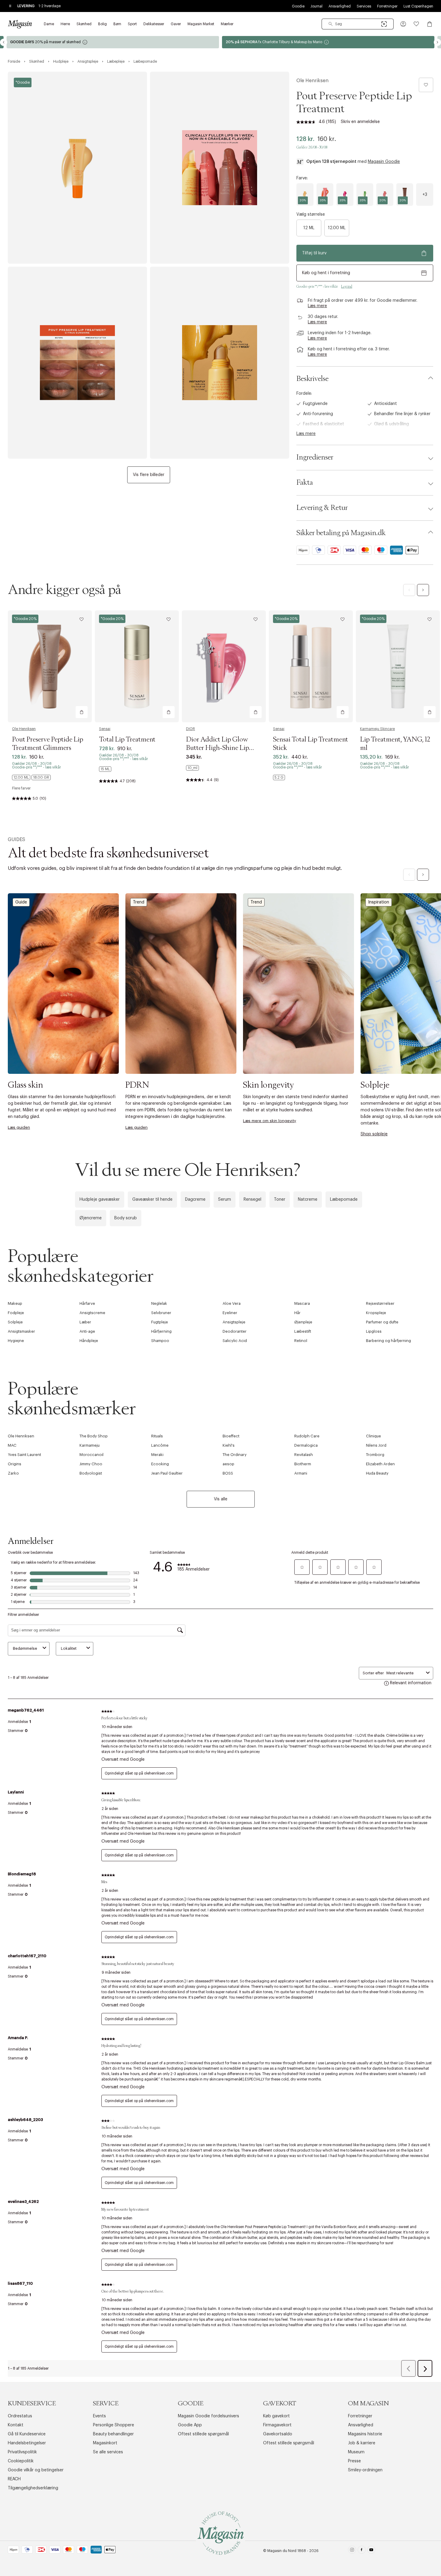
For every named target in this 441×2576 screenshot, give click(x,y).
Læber (85, 1322)
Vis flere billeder (149, 475)
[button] (403, 24)
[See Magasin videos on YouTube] (371, 2551)
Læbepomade (344, 1200)
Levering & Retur (322, 508)
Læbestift (303, 1331)
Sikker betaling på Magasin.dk (341, 533)
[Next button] (437, 42)
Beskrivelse (312, 379)
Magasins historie (365, 2434)
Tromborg (375, 1455)
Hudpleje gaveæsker (100, 1200)
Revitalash (304, 1455)
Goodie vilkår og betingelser (36, 2470)
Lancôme (160, 1445)
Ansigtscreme (92, 1313)
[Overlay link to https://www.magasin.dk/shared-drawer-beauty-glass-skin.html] (63, 983)
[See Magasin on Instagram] (352, 2551)
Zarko (13, 1473)
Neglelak (159, 1303)
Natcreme (308, 1200)
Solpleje (15, 1322)
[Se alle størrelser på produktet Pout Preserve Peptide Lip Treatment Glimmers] (31, 777)
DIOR (190, 729)
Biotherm (303, 1464)
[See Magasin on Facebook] (362, 2551)
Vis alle (221, 1499)
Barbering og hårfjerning (388, 1341)
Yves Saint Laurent (24, 1455)
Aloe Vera (232, 1303)
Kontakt (16, 2425)
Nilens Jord (376, 1445)
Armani (301, 1473)
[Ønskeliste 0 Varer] (416, 24)
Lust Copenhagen (418, 6)
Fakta (305, 483)
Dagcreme (195, 1200)
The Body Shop (94, 1436)
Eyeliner (230, 1313)
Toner (280, 1200)
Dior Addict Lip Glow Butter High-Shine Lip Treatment (217, 748)
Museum (356, 2452)
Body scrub (126, 1218)
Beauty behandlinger (113, 2434)
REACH (14, 2479)
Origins (15, 1464)
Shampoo (160, 1341)
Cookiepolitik (21, 2461)
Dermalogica (306, 1445)
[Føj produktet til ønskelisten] (426, 85)
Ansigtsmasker (21, 1331)
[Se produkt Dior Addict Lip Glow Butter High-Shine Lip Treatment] (224, 666)
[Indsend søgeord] (331, 24)
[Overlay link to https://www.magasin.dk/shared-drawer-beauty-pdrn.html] (181, 983)
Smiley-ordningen (365, 2470)
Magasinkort (105, 2443)
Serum (225, 1200)
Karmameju (90, 1445)
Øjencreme (91, 1218)
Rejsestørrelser (380, 1303)
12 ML (309, 228)
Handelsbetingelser (27, 2443)
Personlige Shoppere (114, 2425)
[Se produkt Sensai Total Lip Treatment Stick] (311, 666)
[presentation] (425, 195)
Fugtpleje (160, 1322)
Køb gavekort (276, 2416)
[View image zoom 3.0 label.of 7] (77, 363)
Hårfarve (87, 1303)
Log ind (347, 286)
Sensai (105, 729)
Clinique (373, 1436)
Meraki (157, 1455)
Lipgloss (374, 1331)
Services (364, 6)
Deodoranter (235, 1331)
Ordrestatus (20, 2416)
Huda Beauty (377, 1473)
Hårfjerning (161, 1331)
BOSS (228, 1473)
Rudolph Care (307, 1436)
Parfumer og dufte (382, 1322)
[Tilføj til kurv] (82, 712)
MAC (12, 1445)
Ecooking (160, 1464)
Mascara (302, 1303)
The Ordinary (235, 1455)
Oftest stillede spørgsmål (203, 2434)
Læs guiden (19, 1127)
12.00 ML (337, 228)
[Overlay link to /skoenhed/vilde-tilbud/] (328, 42)
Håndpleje (89, 1341)
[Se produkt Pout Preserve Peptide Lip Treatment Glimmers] (50, 666)
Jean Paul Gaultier (167, 1473)
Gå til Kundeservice (27, 2434)
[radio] (305, 195)
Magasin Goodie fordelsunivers (208, 2416)
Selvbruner (161, 1313)
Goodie (298, 6)
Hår (297, 1313)
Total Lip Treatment (127, 740)
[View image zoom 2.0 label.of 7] (220, 168)
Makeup (15, 1303)
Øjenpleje (303, 1322)
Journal (316, 6)
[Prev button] (4, 42)
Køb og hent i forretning (326, 273)
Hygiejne (16, 1341)
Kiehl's (229, 1445)
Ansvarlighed (340, 6)
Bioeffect (231, 1436)
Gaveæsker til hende (152, 1200)
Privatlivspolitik (22, 2452)
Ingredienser (315, 457)
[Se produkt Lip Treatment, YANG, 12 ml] (398, 666)
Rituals (157, 1436)
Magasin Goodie (384, 162)
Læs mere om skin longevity (270, 1121)
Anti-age (87, 1331)
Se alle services (108, 2452)
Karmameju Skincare (377, 729)
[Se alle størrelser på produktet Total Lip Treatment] (105, 769)
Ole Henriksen (312, 81)
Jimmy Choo (91, 1464)
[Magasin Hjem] (20, 24)
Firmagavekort (277, 2425)
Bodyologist (91, 1473)
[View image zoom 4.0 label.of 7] (220, 363)
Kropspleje (376, 1313)
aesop (228, 1464)
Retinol (301, 1341)
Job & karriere (362, 2443)
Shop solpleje (374, 1134)
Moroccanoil (91, 1455)
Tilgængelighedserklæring (33, 2488)
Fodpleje (16, 1313)
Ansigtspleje (234, 1322)
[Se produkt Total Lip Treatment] (137, 666)
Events (99, 2416)
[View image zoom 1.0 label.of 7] (77, 168)
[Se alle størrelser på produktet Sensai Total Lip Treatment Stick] (279, 777)
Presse (354, 2461)
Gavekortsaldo (278, 2434)
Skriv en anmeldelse (360, 122)
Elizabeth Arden (380, 1464)
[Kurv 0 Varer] (430, 24)
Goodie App (190, 2425)
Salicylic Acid (235, 1341)
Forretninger (387, 6)
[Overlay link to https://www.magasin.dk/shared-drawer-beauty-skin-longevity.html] (298, 983)
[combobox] (358, 24)
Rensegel (252, 1200)
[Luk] (315, 1352)
